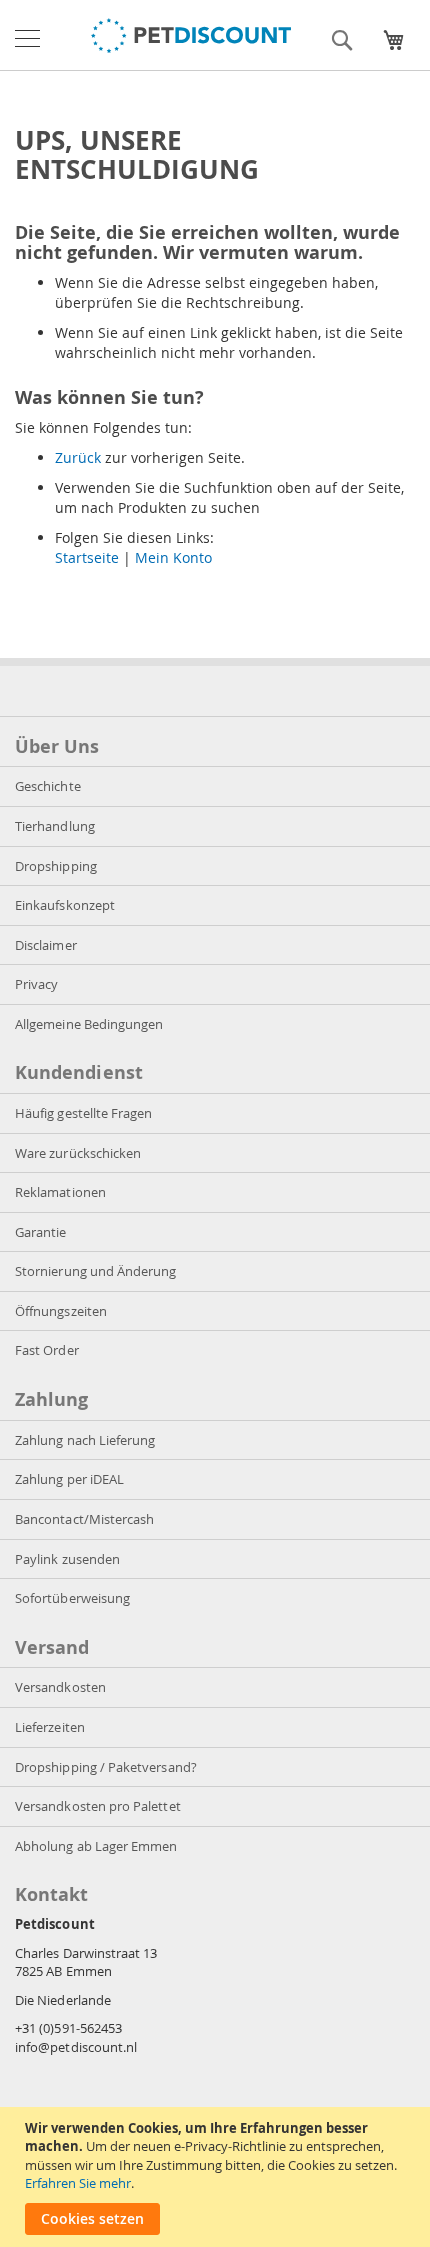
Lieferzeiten (50, 1727)
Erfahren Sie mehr (78, 2183)
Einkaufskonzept (65, 905)
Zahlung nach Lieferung (85, 1440)
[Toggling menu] (27, 38)
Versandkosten (60, 1687)
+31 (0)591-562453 (68, 2028)
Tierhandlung (55, 826)
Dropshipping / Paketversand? (106, 1767)
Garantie (41, 1232)
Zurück (78, 457)
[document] (217, 2177)
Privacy (36, 984)
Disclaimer (46, 945)
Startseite (87, 557)
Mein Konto (173, 557)
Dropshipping (56, 866)
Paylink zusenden (67, 1559)
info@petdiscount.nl (76, 2047)
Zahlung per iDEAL (69, 1479)
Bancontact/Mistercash (84, 1519)
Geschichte (48, 786)
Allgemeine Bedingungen (89, 1024)
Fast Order (47, 1350)
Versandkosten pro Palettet (98, 1806)
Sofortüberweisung (72, 1598)
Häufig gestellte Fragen (84, 1113)
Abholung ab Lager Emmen (96, 1846)
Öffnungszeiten (61, 1311)
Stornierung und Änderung (96, 1271)
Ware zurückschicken (78, 1153)
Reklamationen (60, 1192)
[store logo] (191, 35)
